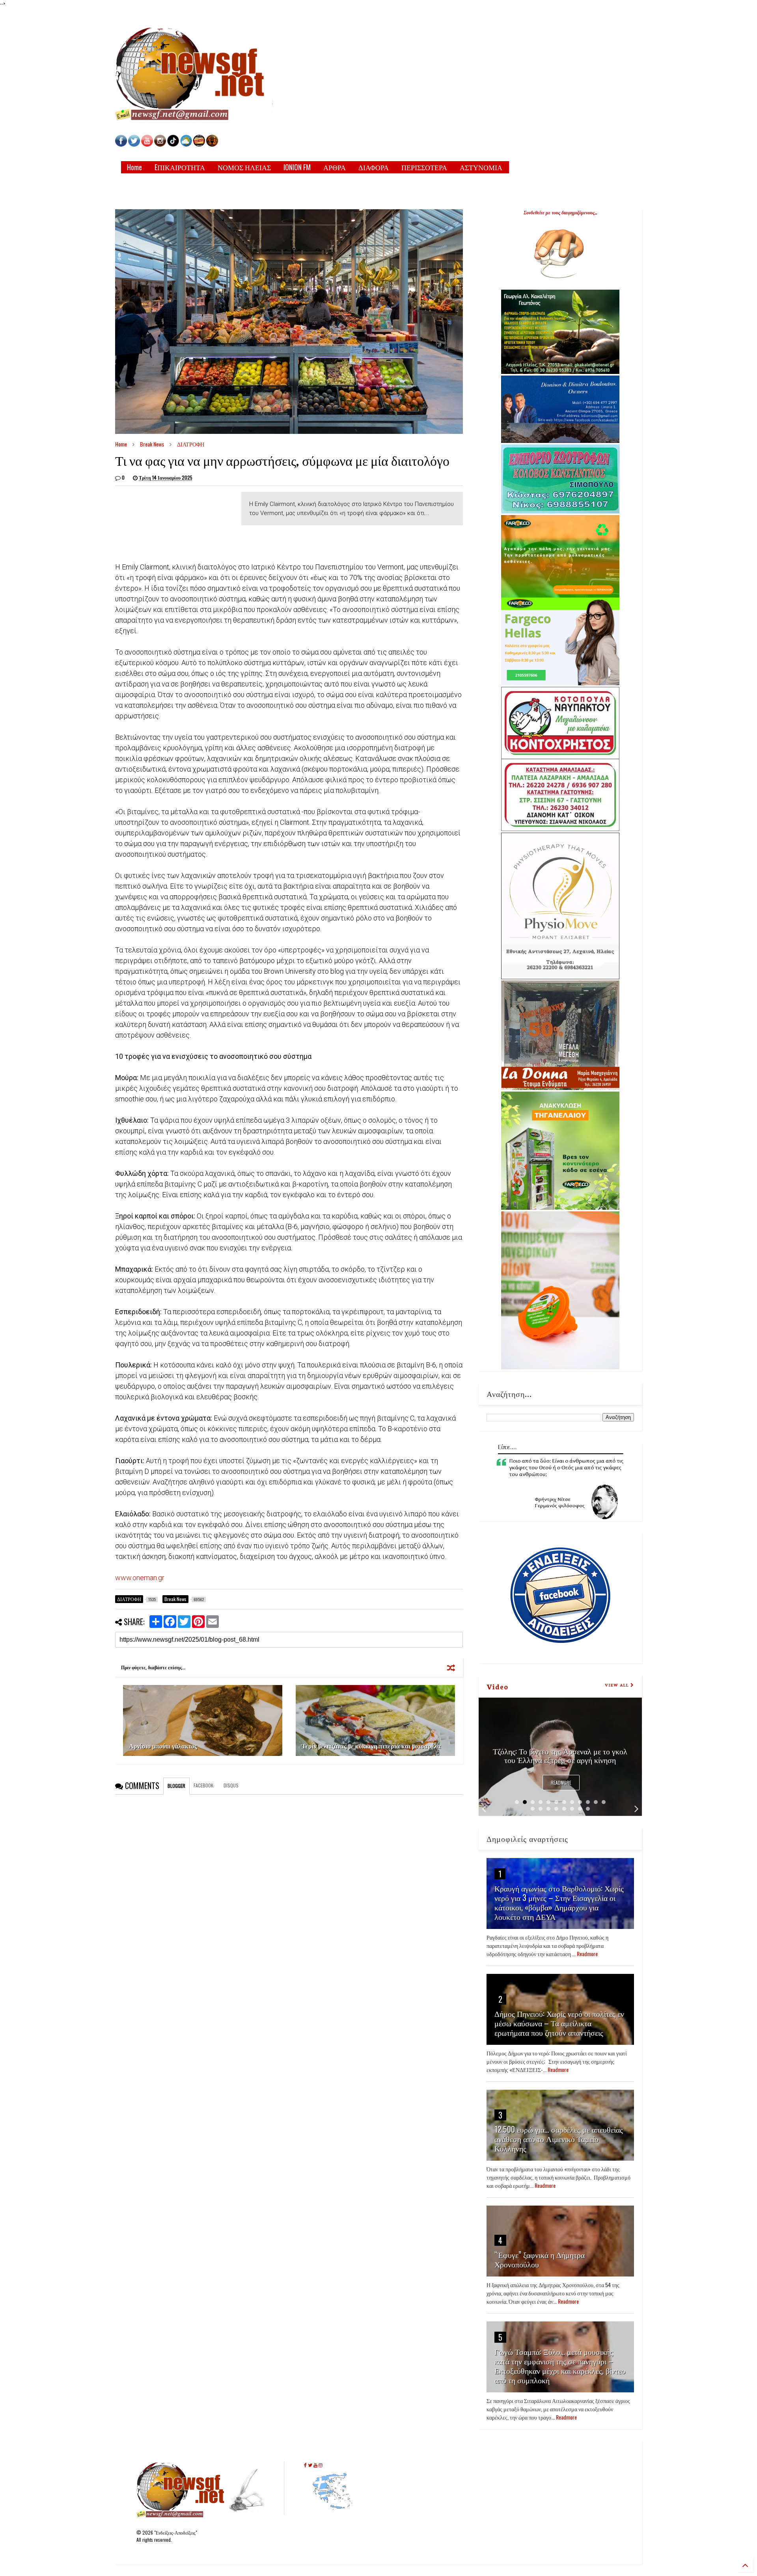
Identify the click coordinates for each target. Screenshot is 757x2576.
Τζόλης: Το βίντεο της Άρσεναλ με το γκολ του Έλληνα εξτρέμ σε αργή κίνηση (560, 1755)
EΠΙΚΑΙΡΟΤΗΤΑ (180, 167)
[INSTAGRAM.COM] (160, 144)
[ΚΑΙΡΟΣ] (186, 144)
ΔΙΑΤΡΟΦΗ (191, 444)
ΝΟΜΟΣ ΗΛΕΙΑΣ (244, 167)
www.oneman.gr (140, 1578)
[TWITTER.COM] (134, 144)
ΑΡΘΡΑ (335, 167)
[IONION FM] (212, 144)
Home (134, 167)
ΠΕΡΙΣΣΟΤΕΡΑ (424, 167)
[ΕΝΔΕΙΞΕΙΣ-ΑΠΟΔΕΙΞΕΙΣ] (199, 144)
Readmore (561, 1783)
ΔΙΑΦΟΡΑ (374, 167)
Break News (152, 444)
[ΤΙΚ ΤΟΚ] (173, 144)
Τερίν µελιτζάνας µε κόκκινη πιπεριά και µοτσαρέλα (371, 1746)
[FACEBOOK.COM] (121, 144)
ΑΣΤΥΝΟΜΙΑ (481, 167)
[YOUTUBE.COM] (148, 144)
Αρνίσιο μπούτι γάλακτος (163, 1746)
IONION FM (297, 167)
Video (497, 1686)
